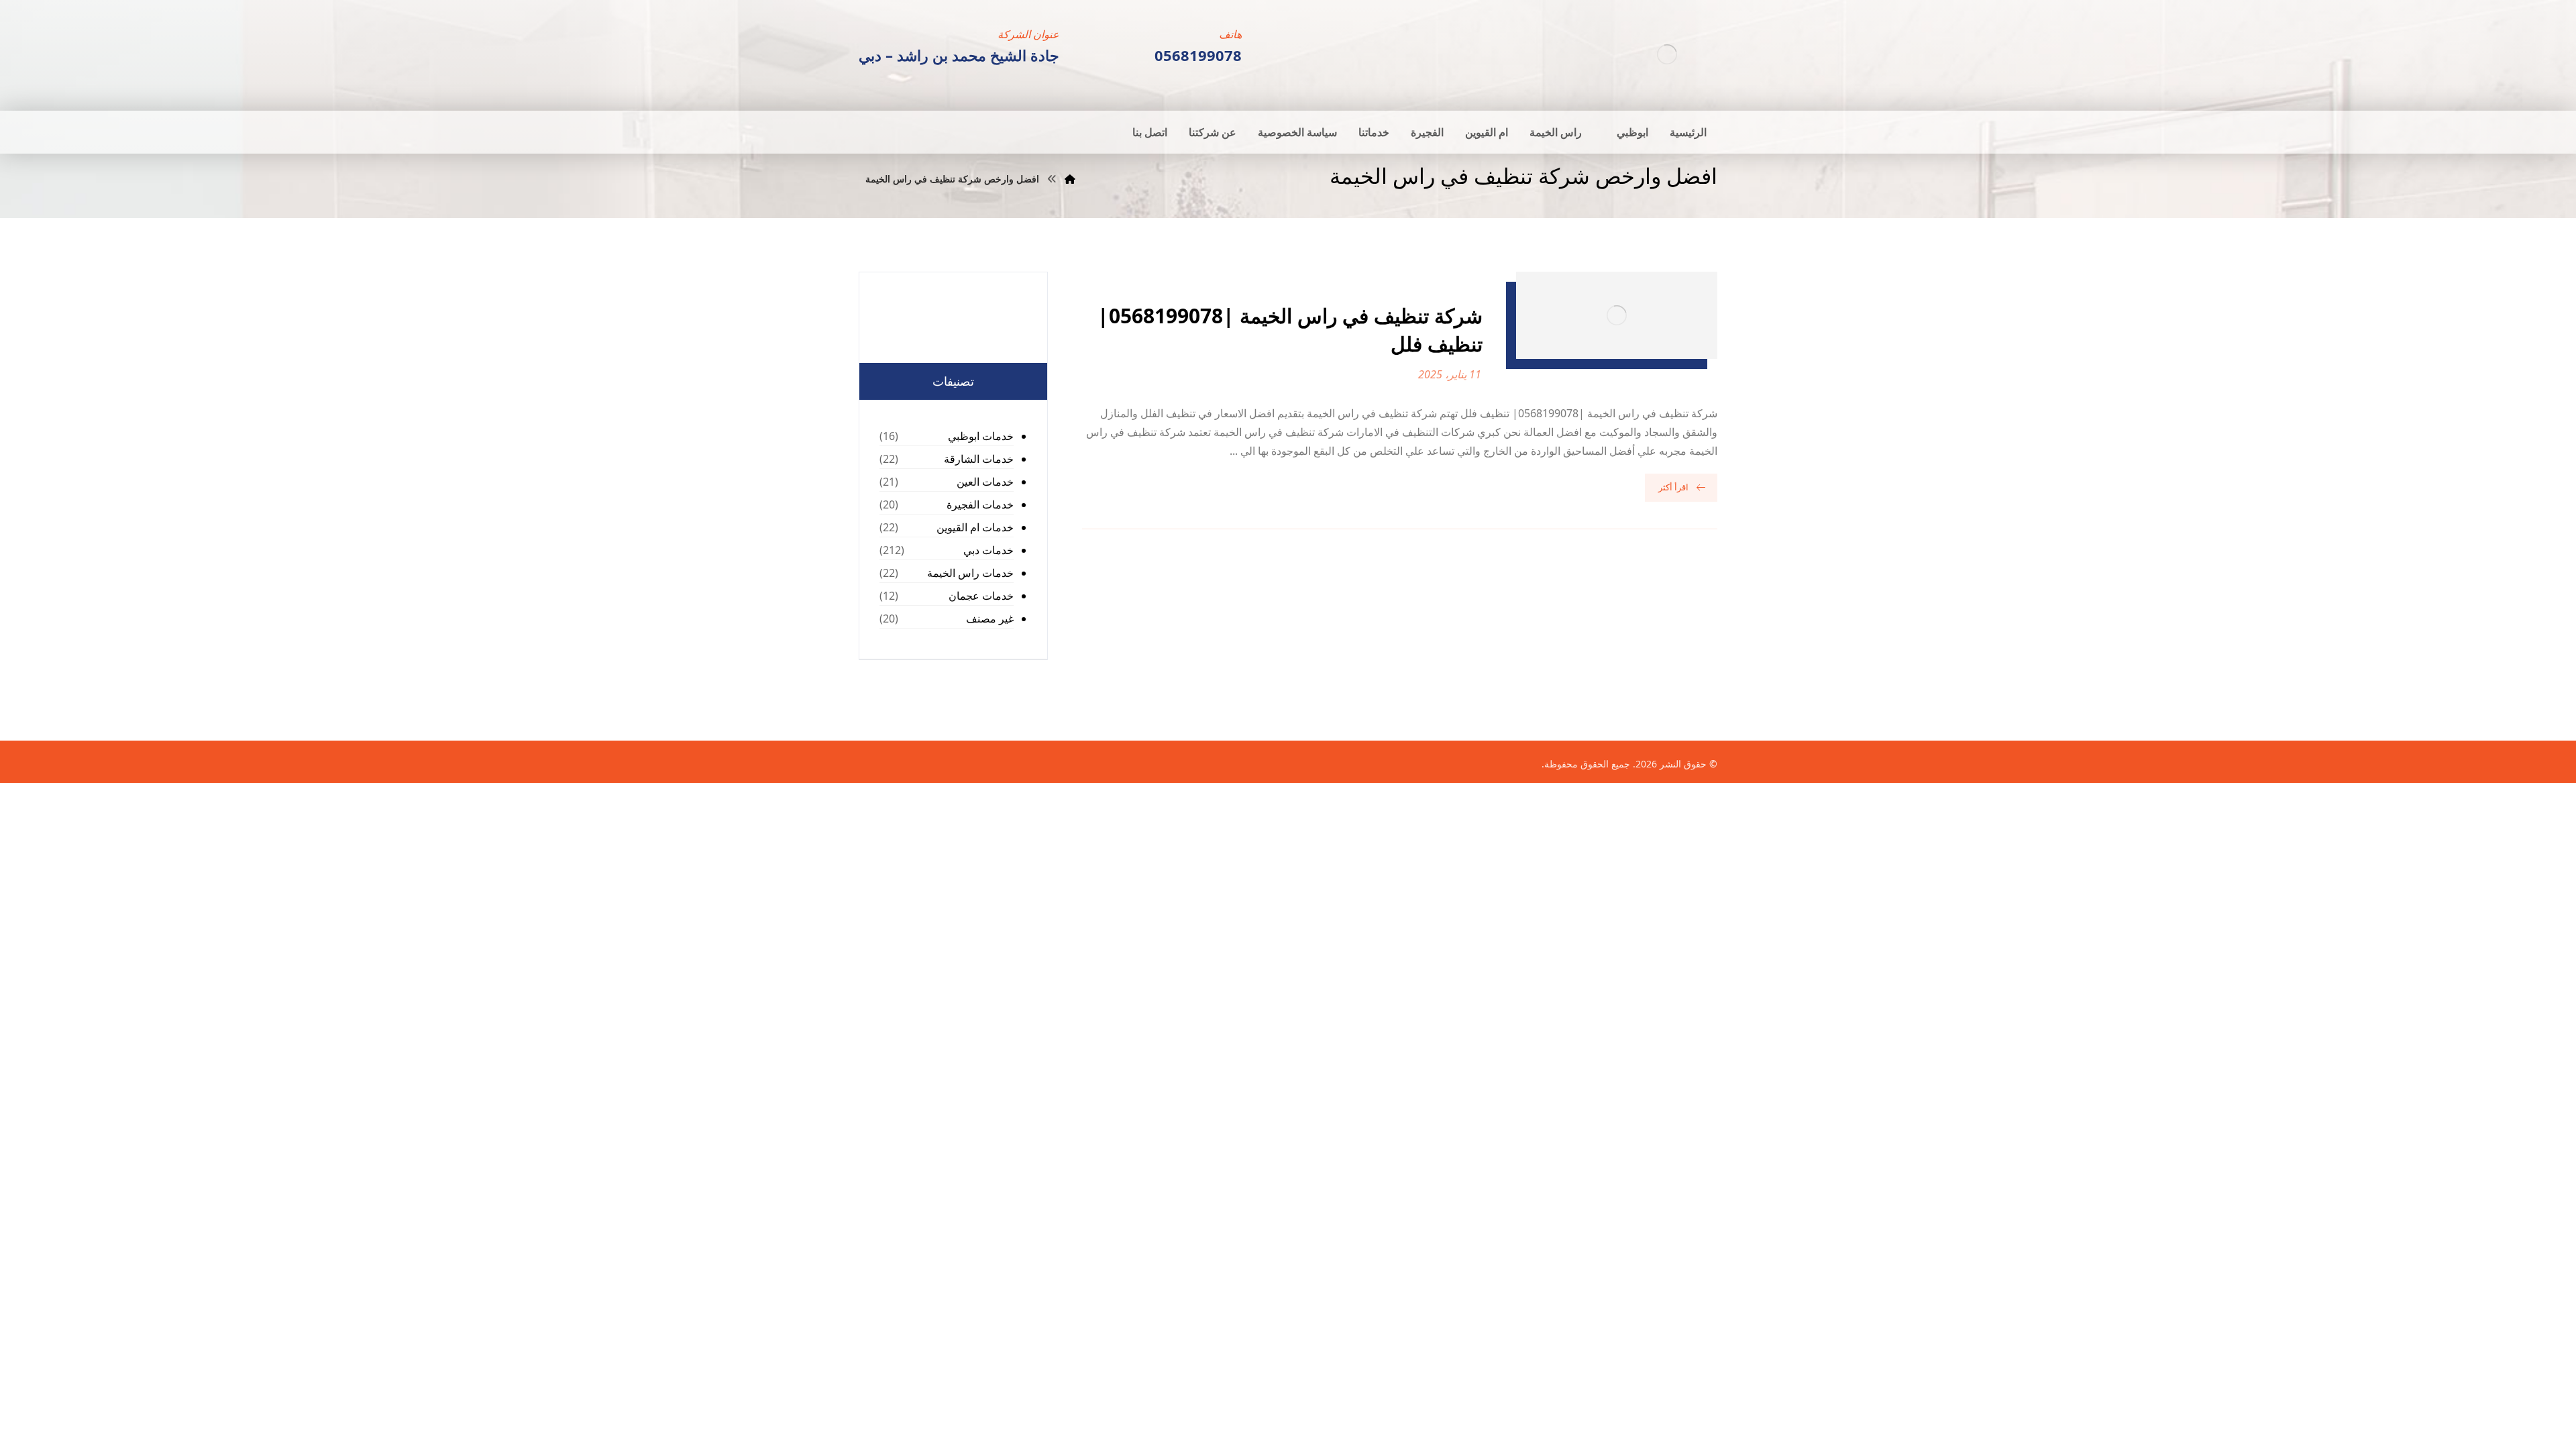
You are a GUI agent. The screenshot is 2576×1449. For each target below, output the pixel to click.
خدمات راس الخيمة (970, 573)
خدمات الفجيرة (980, 504)
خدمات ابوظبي (981, 436)
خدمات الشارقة (979, 459)
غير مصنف (990, 619)
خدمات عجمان (981, 596)
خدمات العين (985, 482)
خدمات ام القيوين (975, 527)
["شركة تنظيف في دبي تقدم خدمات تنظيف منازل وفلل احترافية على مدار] (1667, 54)
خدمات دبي (988, 550)
